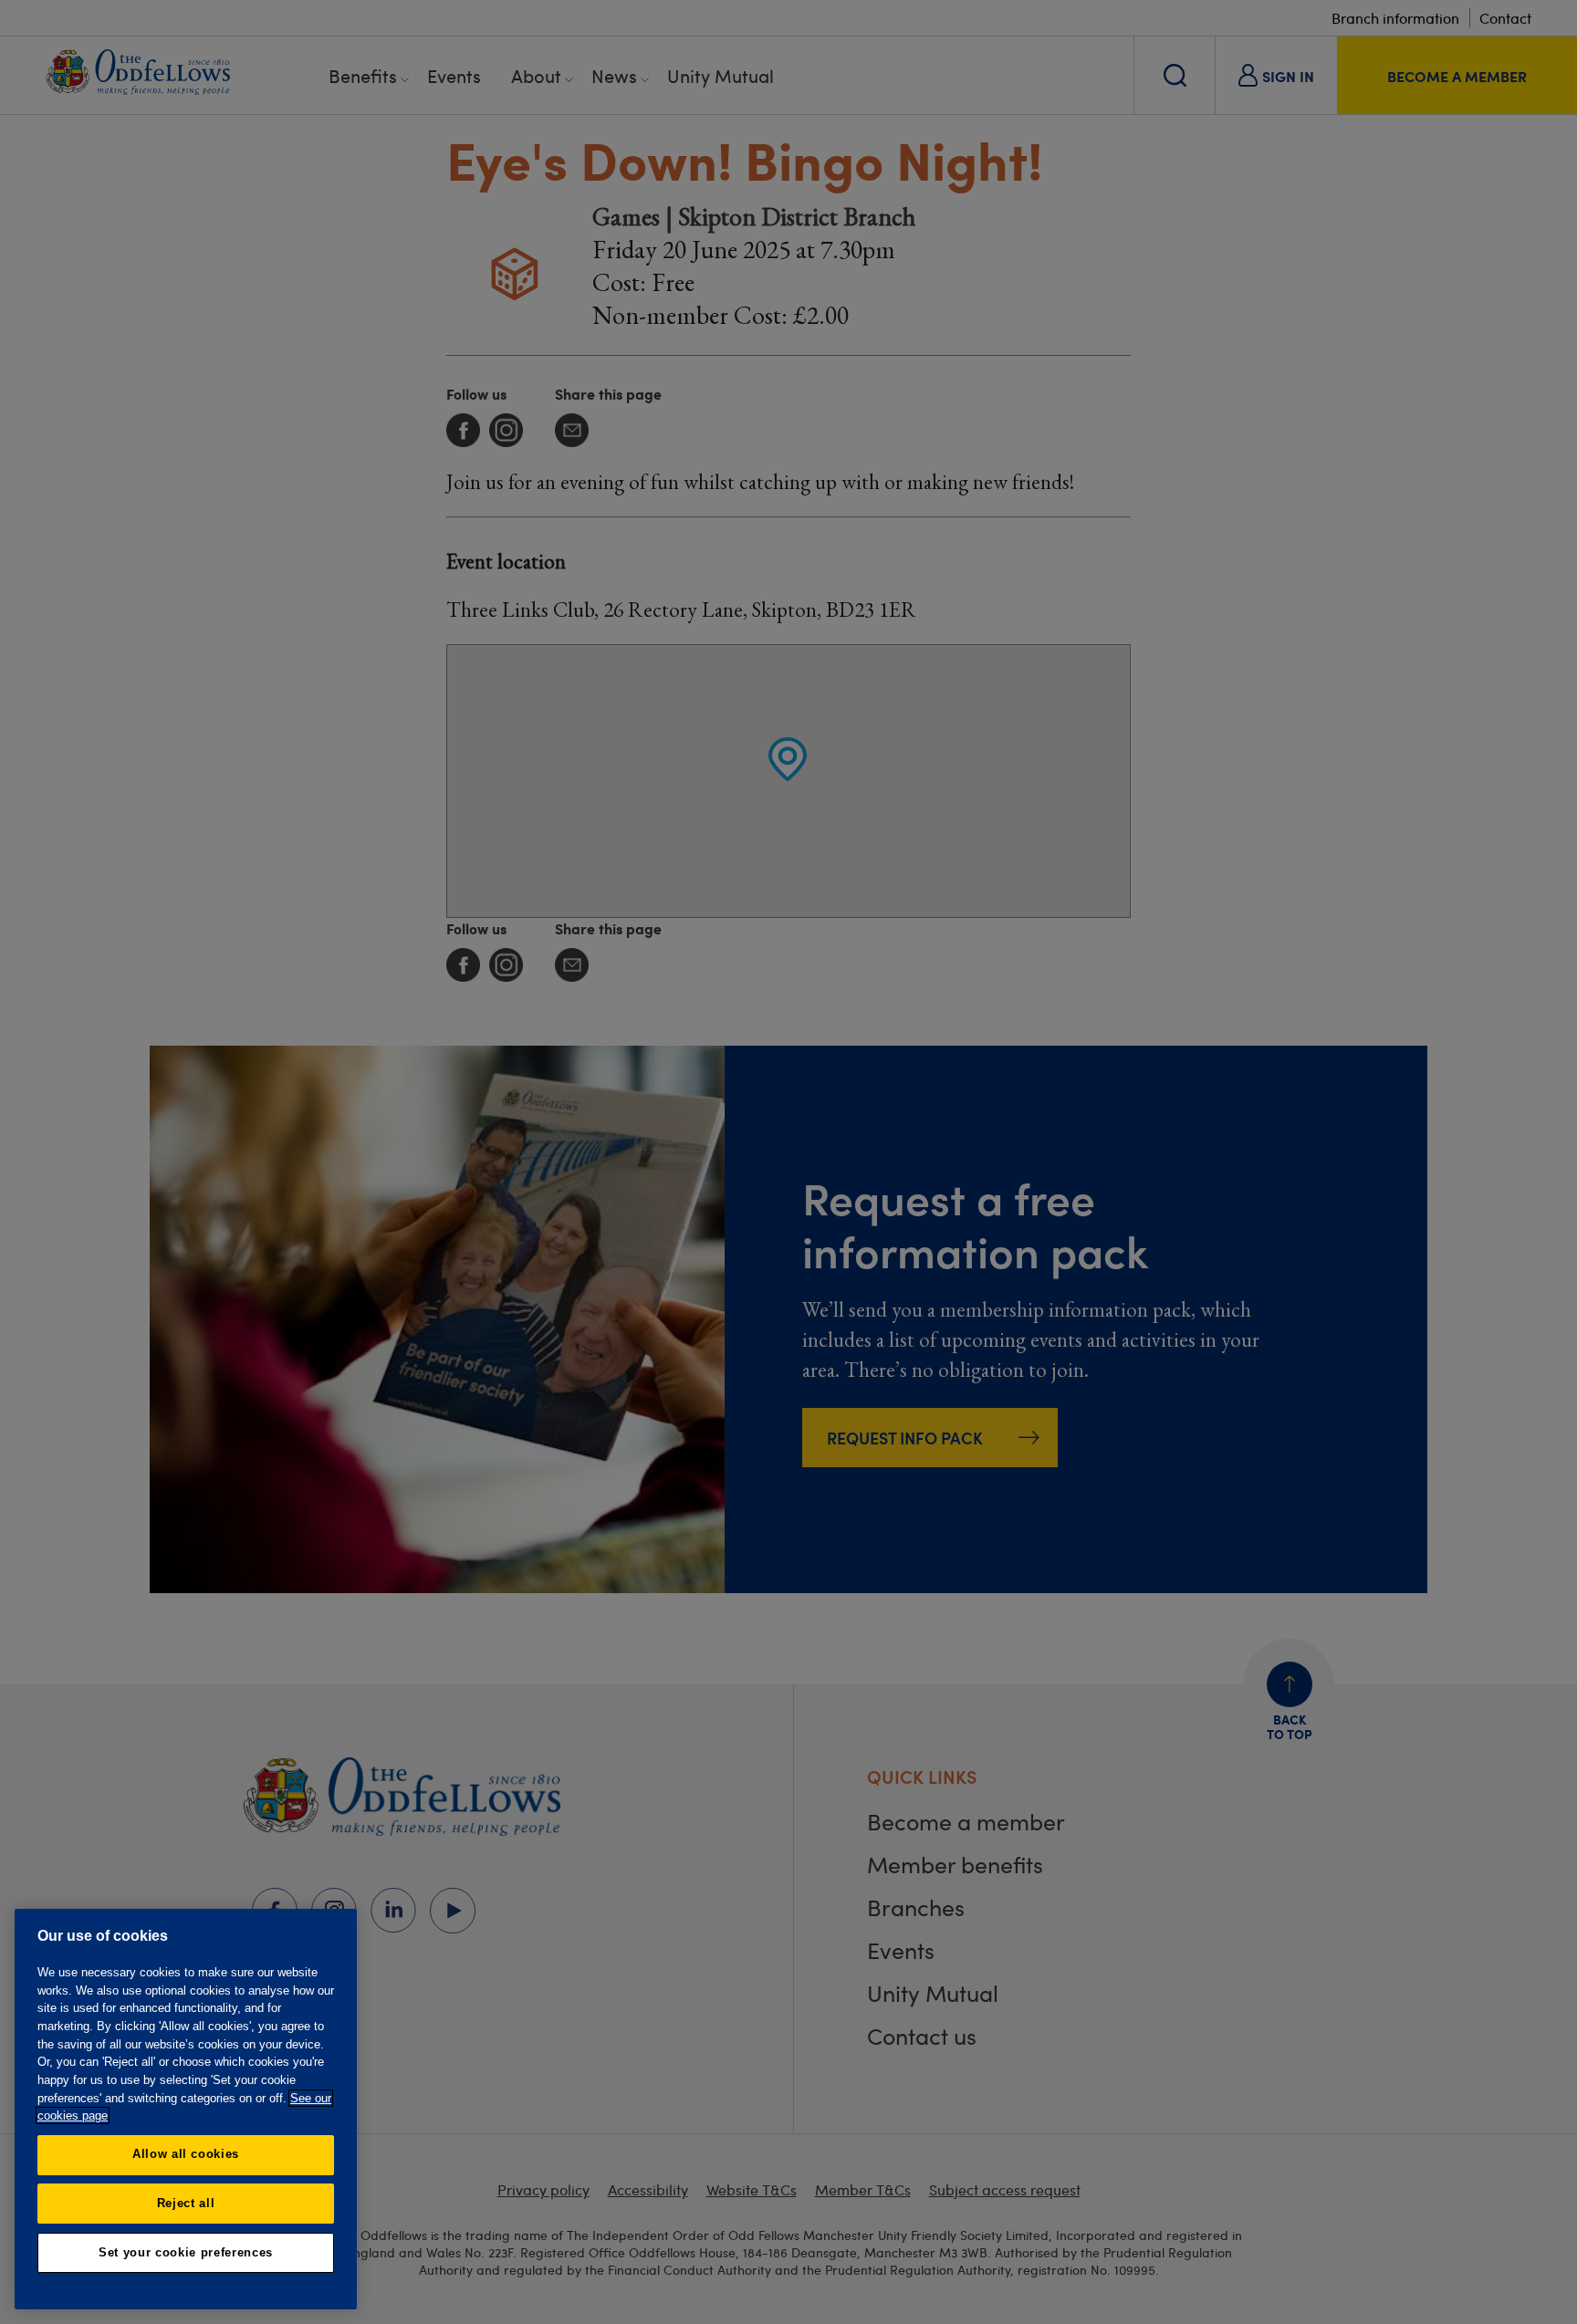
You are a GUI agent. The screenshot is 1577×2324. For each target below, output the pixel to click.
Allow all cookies (186, 2154)
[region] (186, 2109)
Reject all (186, 2203)
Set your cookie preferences (186, 2252)
